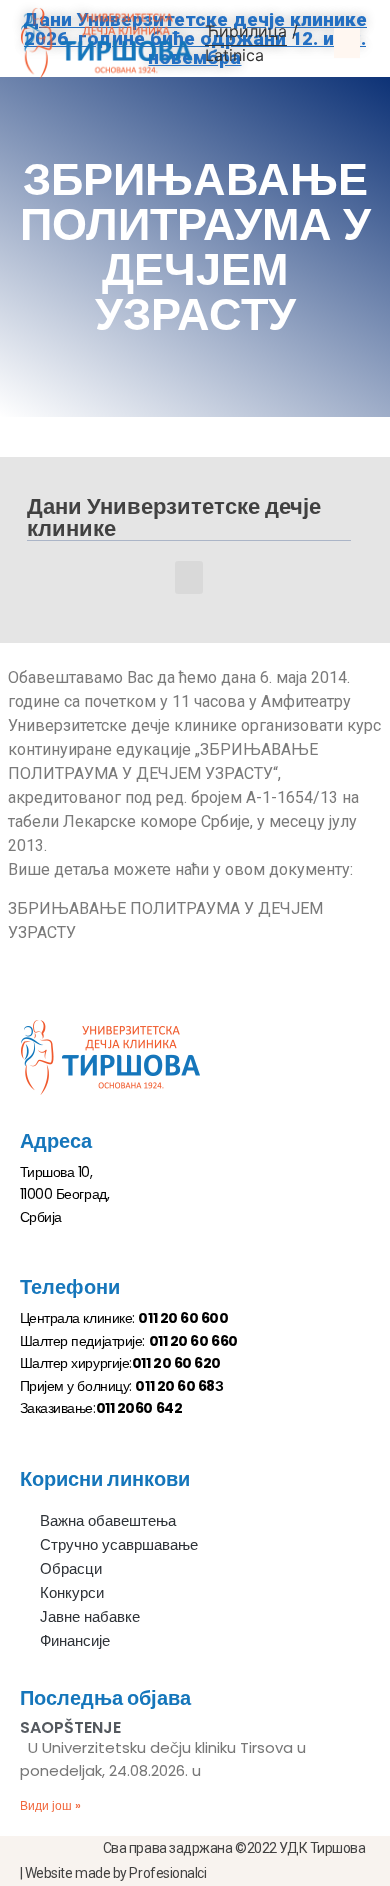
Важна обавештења (108, 1520)
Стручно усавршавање (119, 1544)
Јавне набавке (90, 1616)
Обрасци (71, 1568)
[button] (347, 43)
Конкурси (72, 1592)
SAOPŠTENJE (70, 1727)
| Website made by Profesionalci (113, 1873)
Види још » (50, 1805)
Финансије (75, 1640)
